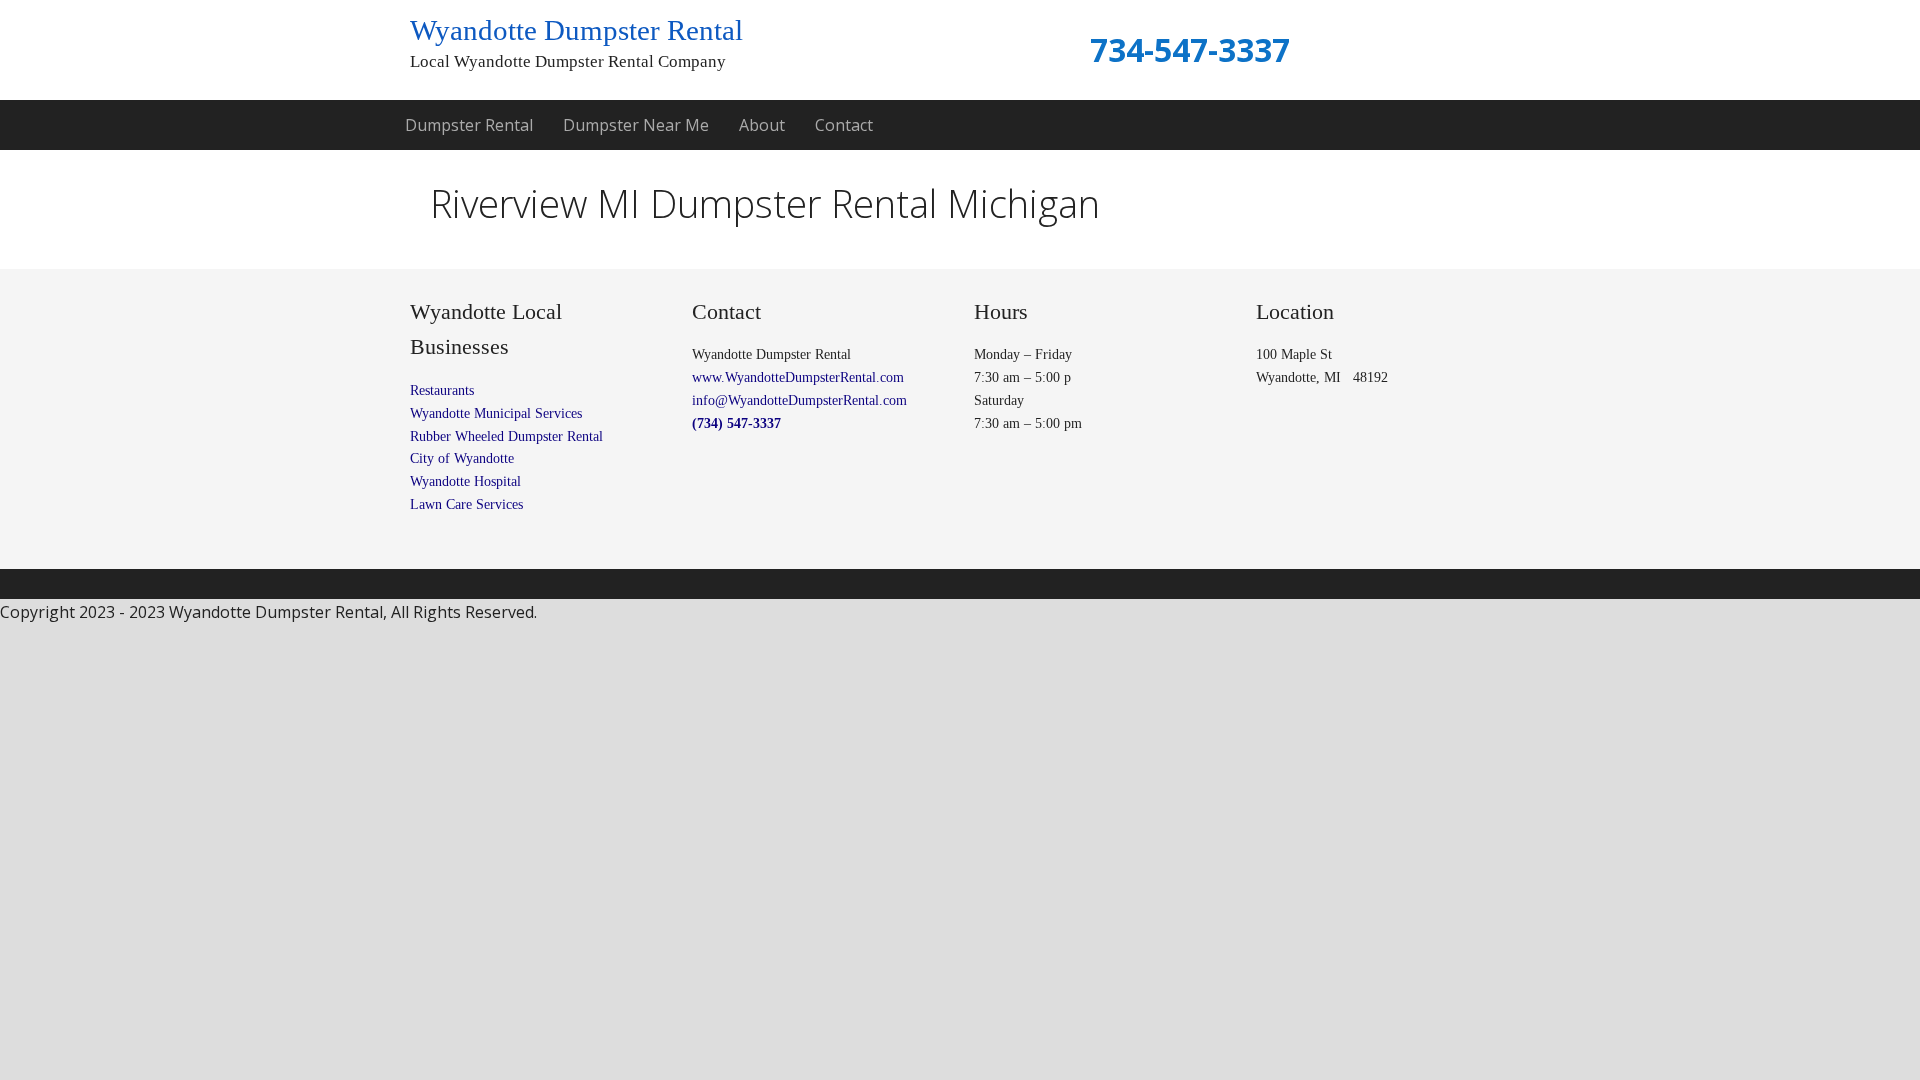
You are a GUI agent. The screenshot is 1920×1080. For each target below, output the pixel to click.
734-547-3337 (1190, 49)
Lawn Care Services (466, 504)
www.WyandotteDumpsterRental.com (798, 377)
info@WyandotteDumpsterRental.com (799, 400)
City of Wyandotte (464, 458)
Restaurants (442, 390)
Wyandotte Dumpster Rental (576, 30)
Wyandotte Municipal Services (496, 413)
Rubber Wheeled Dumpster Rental (506, 436)
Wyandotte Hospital (465, 481)
